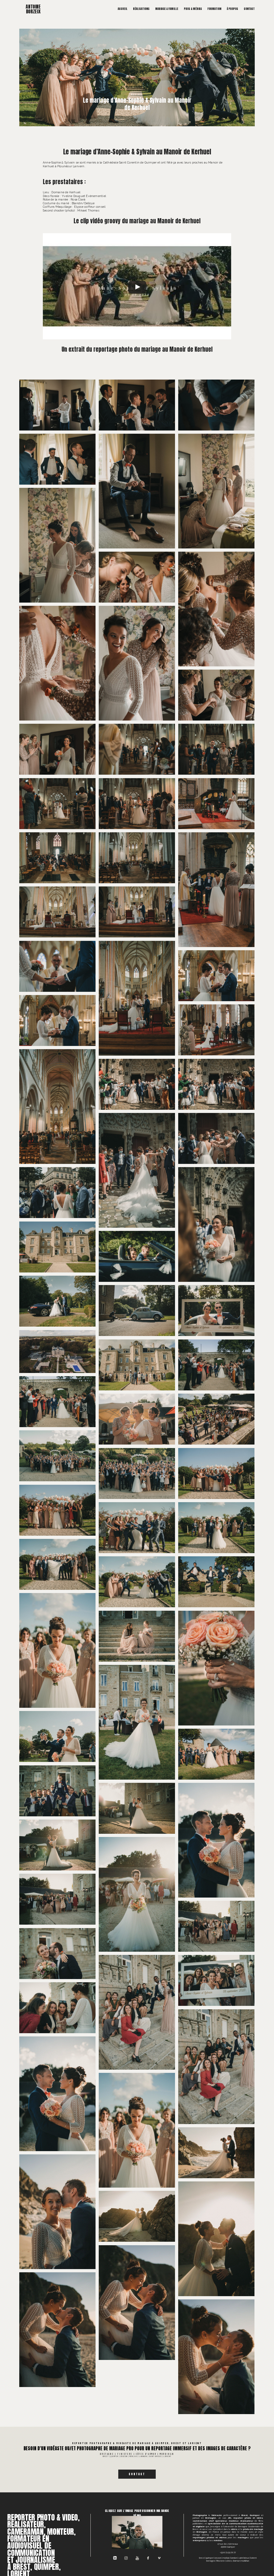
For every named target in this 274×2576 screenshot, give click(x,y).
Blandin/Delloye (83, 203)
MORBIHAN (167, 2454)
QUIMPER (210, 2558)
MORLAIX (226, 2558)
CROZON (218, 2558)
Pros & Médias (193, 9)
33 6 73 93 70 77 (228, 2552)
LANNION (234, 2558)
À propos (233, 9)
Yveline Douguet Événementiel (84, 196)
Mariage (137, 94)
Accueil (123, 9)
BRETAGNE (107, 2454)
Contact (249, 9)
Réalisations (141, 9)
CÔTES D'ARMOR (146, 2454)
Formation (214, 9)
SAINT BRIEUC (244, 2558)
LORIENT (254, 2558)
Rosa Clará (78, 199)
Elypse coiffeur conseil (90, 207)
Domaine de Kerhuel (66, 192)
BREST (202, 2558)
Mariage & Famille (167, 9)
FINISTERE (125, 2454)
